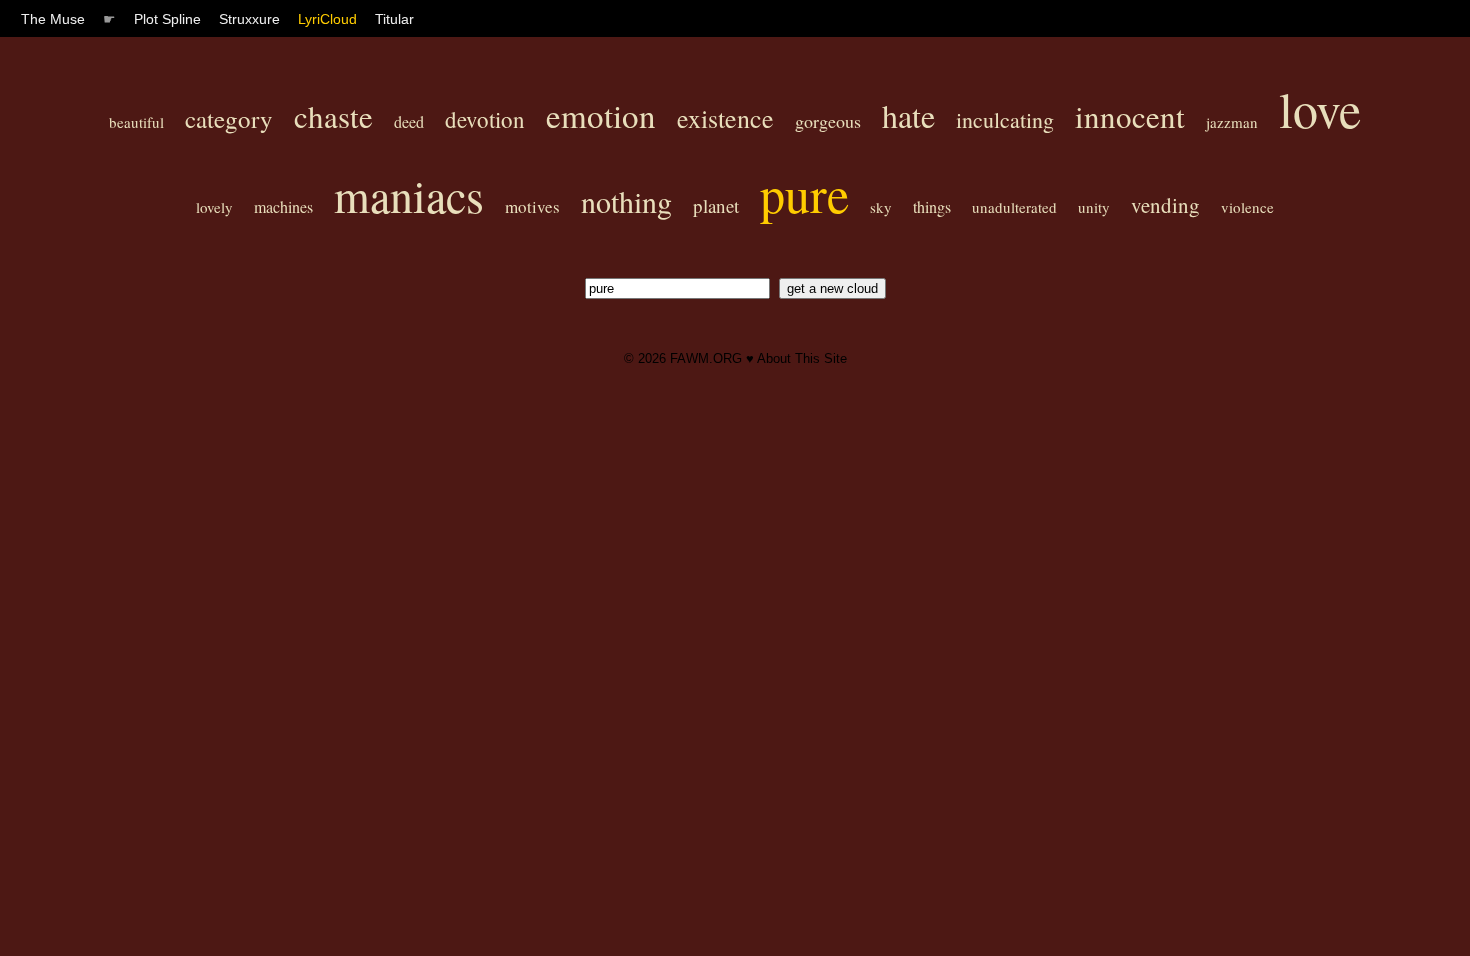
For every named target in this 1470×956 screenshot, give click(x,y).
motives (532, 206)
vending (1165, 205)
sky (881, 207)
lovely (214, 207)
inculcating (1005, 119)
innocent (1130, 116)
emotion (601, 115)
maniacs (409, 195)
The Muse (53, 19)
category (229, 118)
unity (1094, 207)
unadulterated (1014, 207)
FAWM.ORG (706, 358)
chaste (333, 116)
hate (908, 115)
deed (409, 121)
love (1320, 108)
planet (716, 205)
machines (283, 206)
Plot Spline (167, 19)
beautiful (136, 122)
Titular (394, 19)
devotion (485, 119)
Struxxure (249, 19)
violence (1247, 207)
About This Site (802, 358)
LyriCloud (327, 19)
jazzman (1232, 122)
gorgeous (828, 121)
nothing (626, 201)
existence (725, 118)
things (932, 206)
